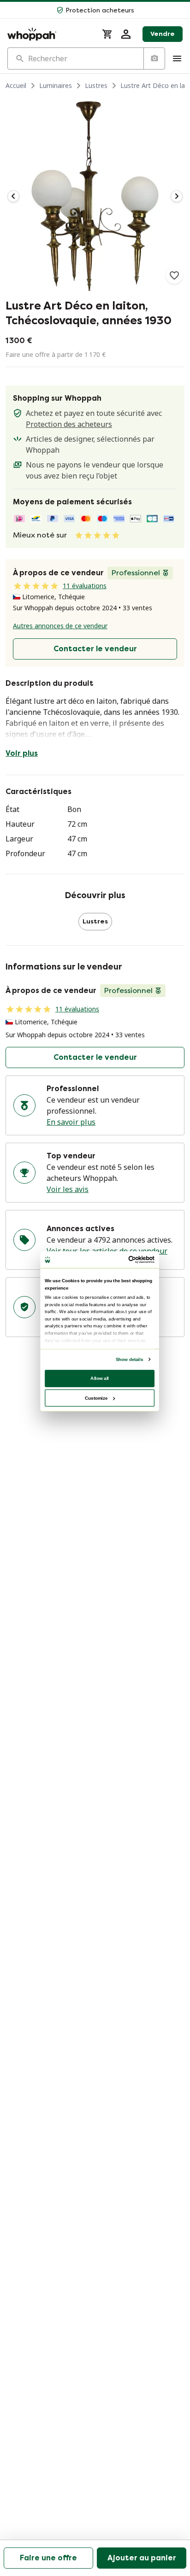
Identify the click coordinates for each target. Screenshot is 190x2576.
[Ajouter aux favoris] (174, 275)
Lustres (96, 85)
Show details (129, 1359)
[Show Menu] (177, 58)
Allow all (100, 1378)
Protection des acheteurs (69, 424)
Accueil (16, 85)
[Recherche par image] (154, 58)
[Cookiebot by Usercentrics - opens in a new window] (128, 1259)
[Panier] (107, 34)
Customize (96, 1398)
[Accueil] (49, 34)
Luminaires (56, 85)
